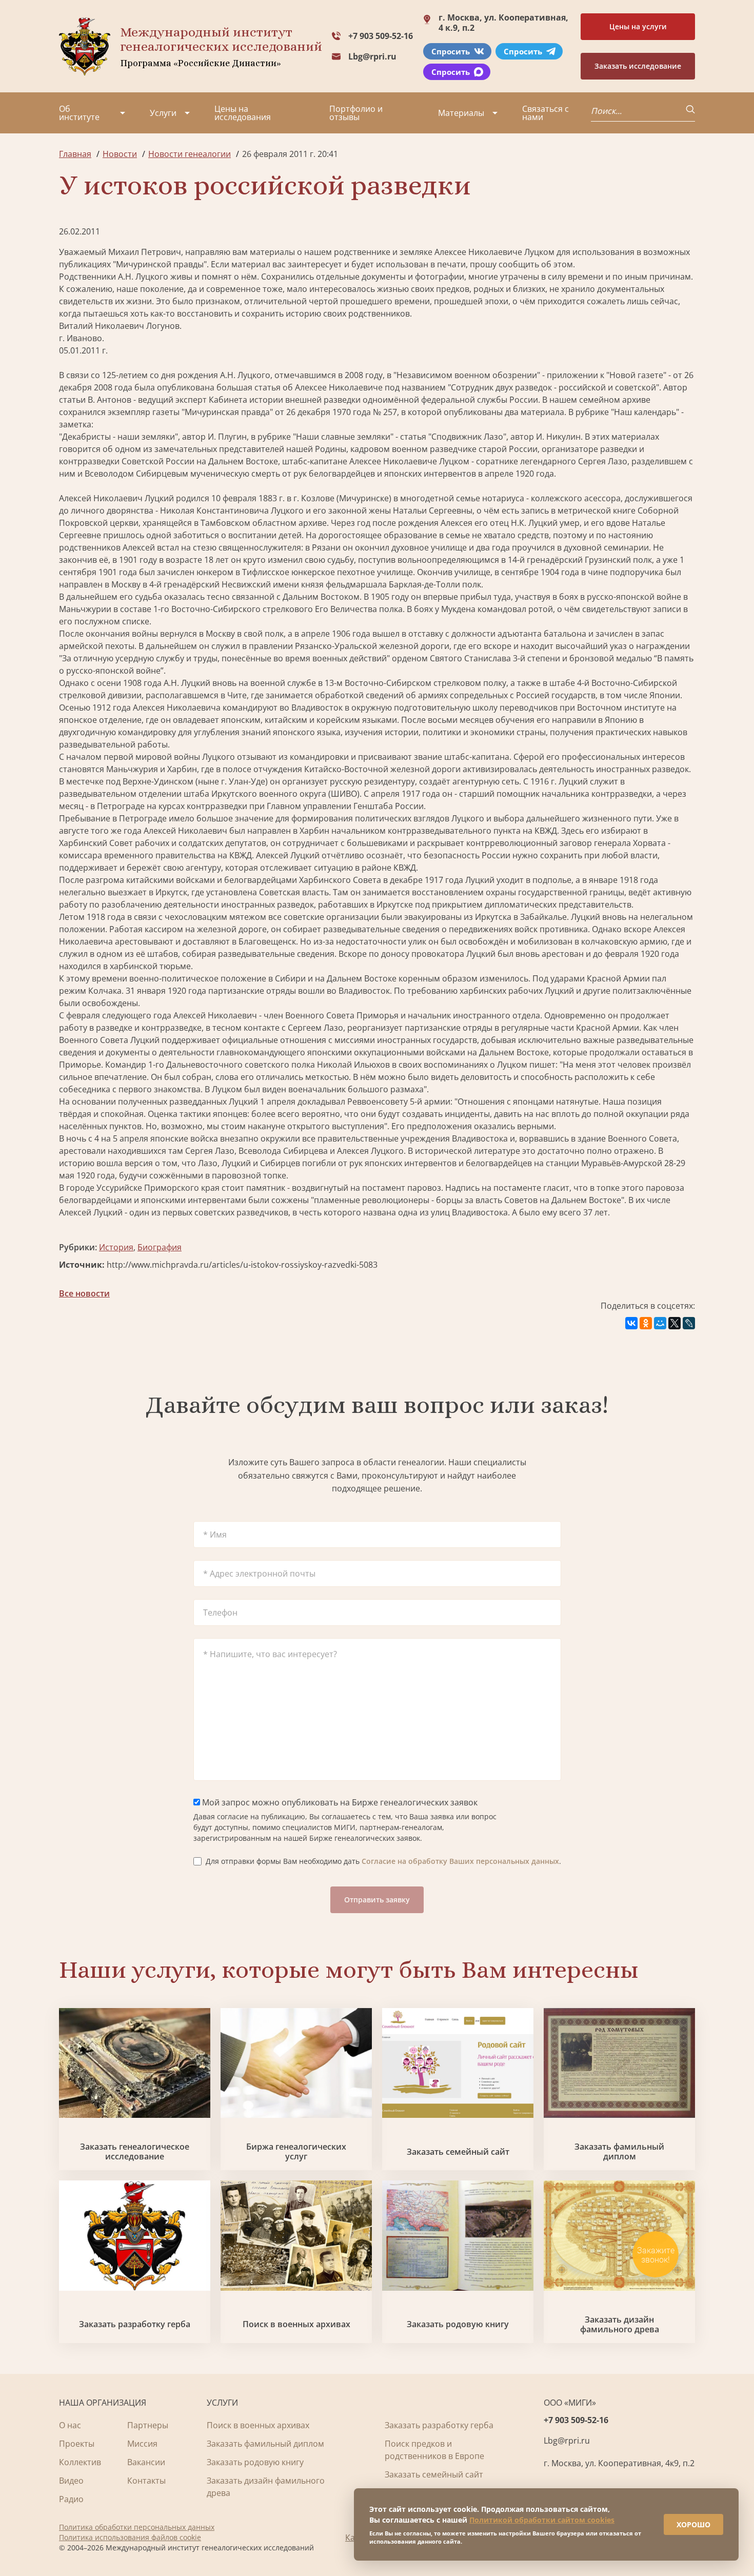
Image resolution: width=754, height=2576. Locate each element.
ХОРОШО (693, 2524)
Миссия (142, 2444)
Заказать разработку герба (135, 2324)
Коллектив (80, 2462)
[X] (674, 1323)
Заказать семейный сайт (458, 2152)
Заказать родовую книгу (458, 2324)
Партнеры (148, 2425)
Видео (71, 2481)
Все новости (84, 1293)
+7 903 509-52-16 (381, 36)
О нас (70, 2425)
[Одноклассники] (646, 1323)
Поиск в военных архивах (296, 2324)
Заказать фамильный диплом (619, 2152)
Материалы (461, 113)
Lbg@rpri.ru (372, 56)
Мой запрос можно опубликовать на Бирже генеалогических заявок (339, 1802)
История (116, 1247)
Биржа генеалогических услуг (296, 2152)
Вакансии (146, 2462)
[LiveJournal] (689, 1323)
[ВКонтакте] (631, 1323)
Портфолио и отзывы (356, 113)
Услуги (163, 113)
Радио (71, 2499)
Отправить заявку (377, 1900)
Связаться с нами (545, 113)
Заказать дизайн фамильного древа (620, 2325)
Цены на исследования (243, 113)
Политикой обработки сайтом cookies (542, 2520)
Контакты (146, 2481)
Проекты (77, 2444)
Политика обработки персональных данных (137, 2527)
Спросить (451, 51)
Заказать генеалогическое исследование (135, 2152)
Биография (160, 1247)
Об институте (79, 113)
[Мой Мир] (660, 1323)
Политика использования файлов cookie (130, 2537)
